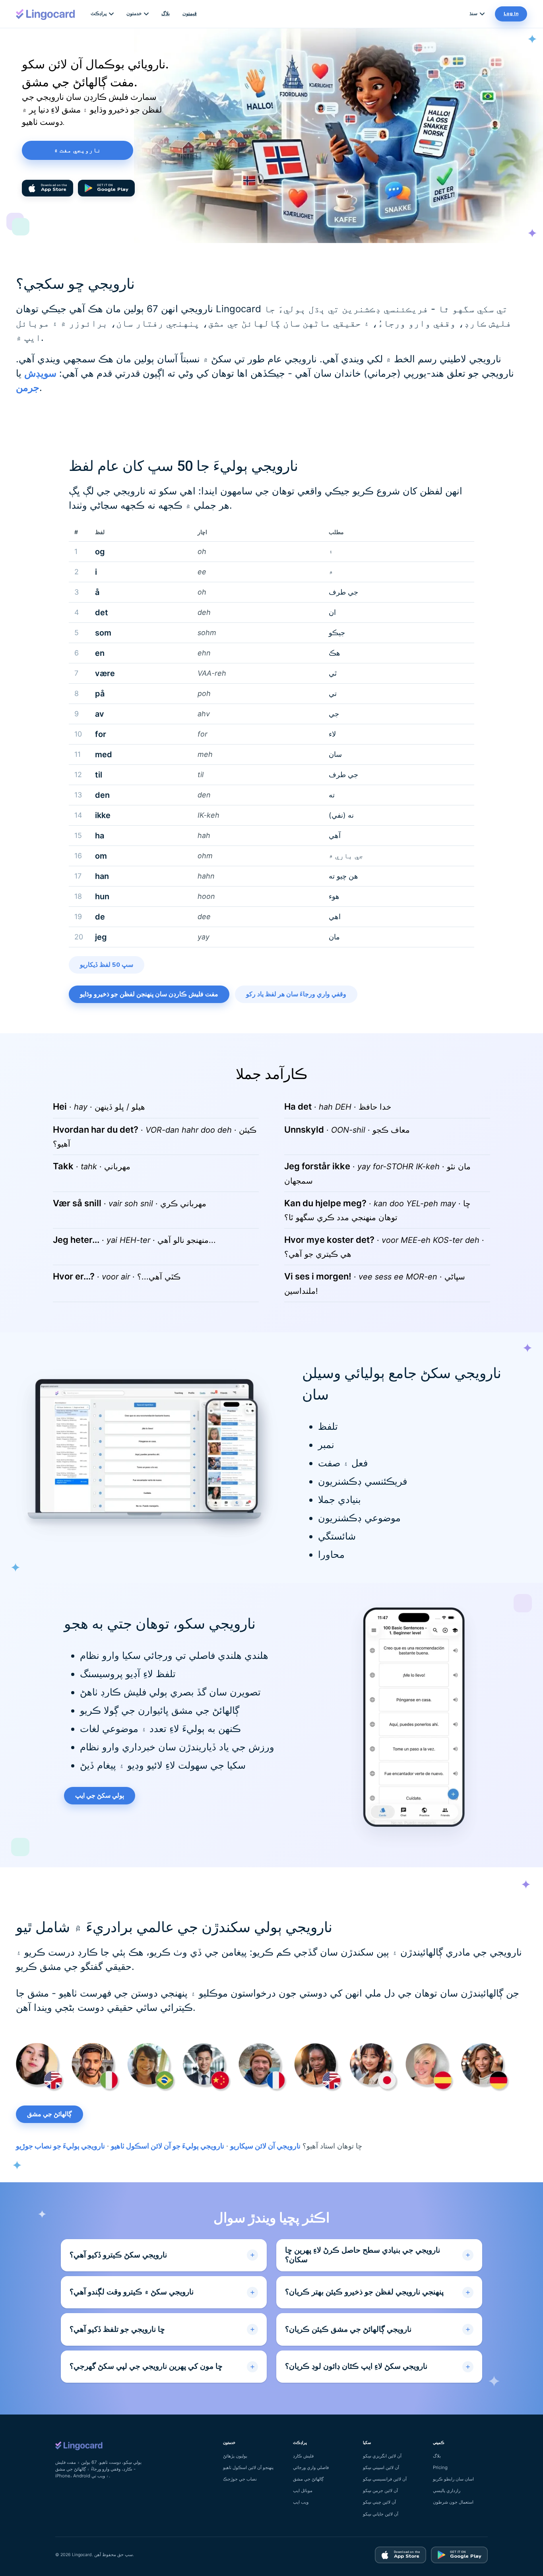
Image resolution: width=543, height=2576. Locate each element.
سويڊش (40, 373)
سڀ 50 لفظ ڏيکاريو (107, 965)
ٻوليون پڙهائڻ (235, 2456)
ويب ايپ (301, 2502)
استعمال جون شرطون (453, 2502)
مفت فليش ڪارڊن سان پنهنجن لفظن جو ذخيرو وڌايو (149, 994)
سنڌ (473, 14)
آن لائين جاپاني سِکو (381, 2514)
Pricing (440, 2467)
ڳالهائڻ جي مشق (49, 2114)
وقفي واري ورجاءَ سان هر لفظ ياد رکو (296, 994)
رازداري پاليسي (447, 2490)
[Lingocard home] (46, 14)
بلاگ (166, 14)
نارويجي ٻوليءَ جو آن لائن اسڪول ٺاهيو (168, 2146)
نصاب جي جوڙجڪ (240, 2479)
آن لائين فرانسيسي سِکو (385, 2479)
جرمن (28, 388)
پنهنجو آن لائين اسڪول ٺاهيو (248, 2467)
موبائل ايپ (303, 2490)
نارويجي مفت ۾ (78, 150)
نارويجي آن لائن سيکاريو (265, 2146)
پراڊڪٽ (99, 14)
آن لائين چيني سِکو (379, 2502)
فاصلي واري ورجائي (311, 2467)
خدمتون (134, 14)
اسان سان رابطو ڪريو (453, 2479)
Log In (511, 14)
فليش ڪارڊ (303, 2456)
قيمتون (190, 14)
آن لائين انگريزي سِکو (382, 2456)
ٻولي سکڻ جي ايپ (100, 1796)
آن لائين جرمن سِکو (380, 2490)
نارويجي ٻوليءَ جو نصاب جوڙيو (60, 2146)
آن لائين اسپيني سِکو (381, 2467)
